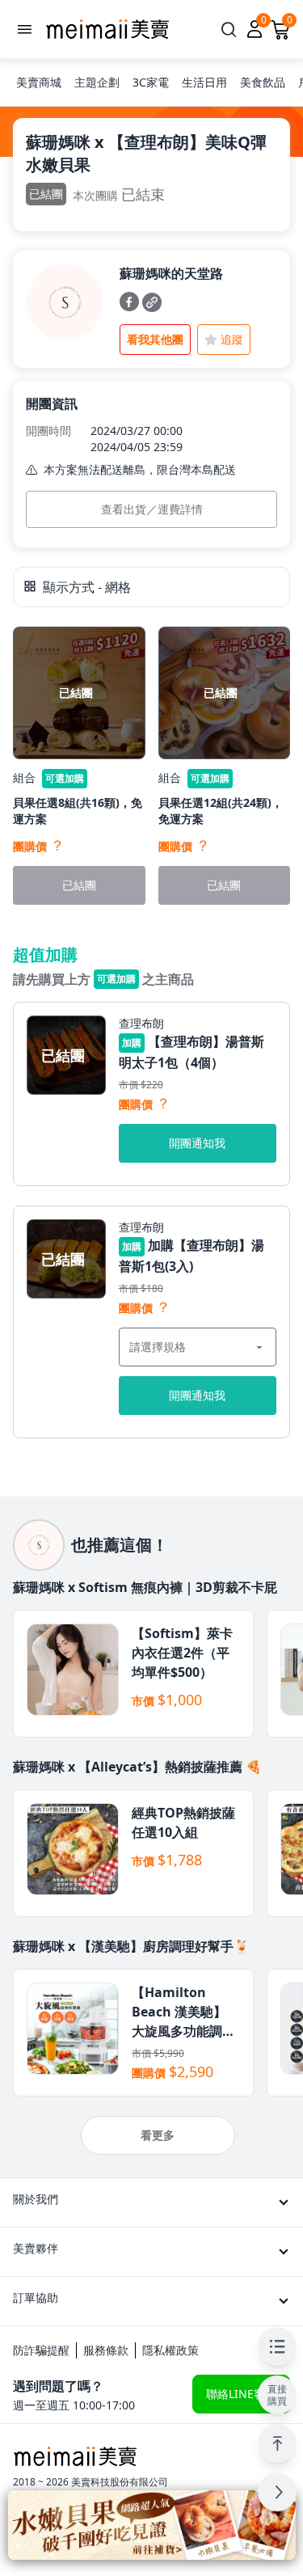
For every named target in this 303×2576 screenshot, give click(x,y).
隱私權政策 (170, 2350)
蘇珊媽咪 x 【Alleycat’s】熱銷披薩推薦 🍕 (137, 1767)
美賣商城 (39, 82)
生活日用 (204, 82)
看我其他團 (155, 339)
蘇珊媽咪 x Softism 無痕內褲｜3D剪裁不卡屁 (145, 1587)
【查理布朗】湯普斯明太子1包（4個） (191, 1052)
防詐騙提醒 (41, 2350)
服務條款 (106, 2350)
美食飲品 (263, 82)
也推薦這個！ (120, 1545)
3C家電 (151, 82)
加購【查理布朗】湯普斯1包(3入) (191, 1256)
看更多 (158, 2135)
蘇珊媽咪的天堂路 (171, 273)
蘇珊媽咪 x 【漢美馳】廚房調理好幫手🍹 (131, 1946)
